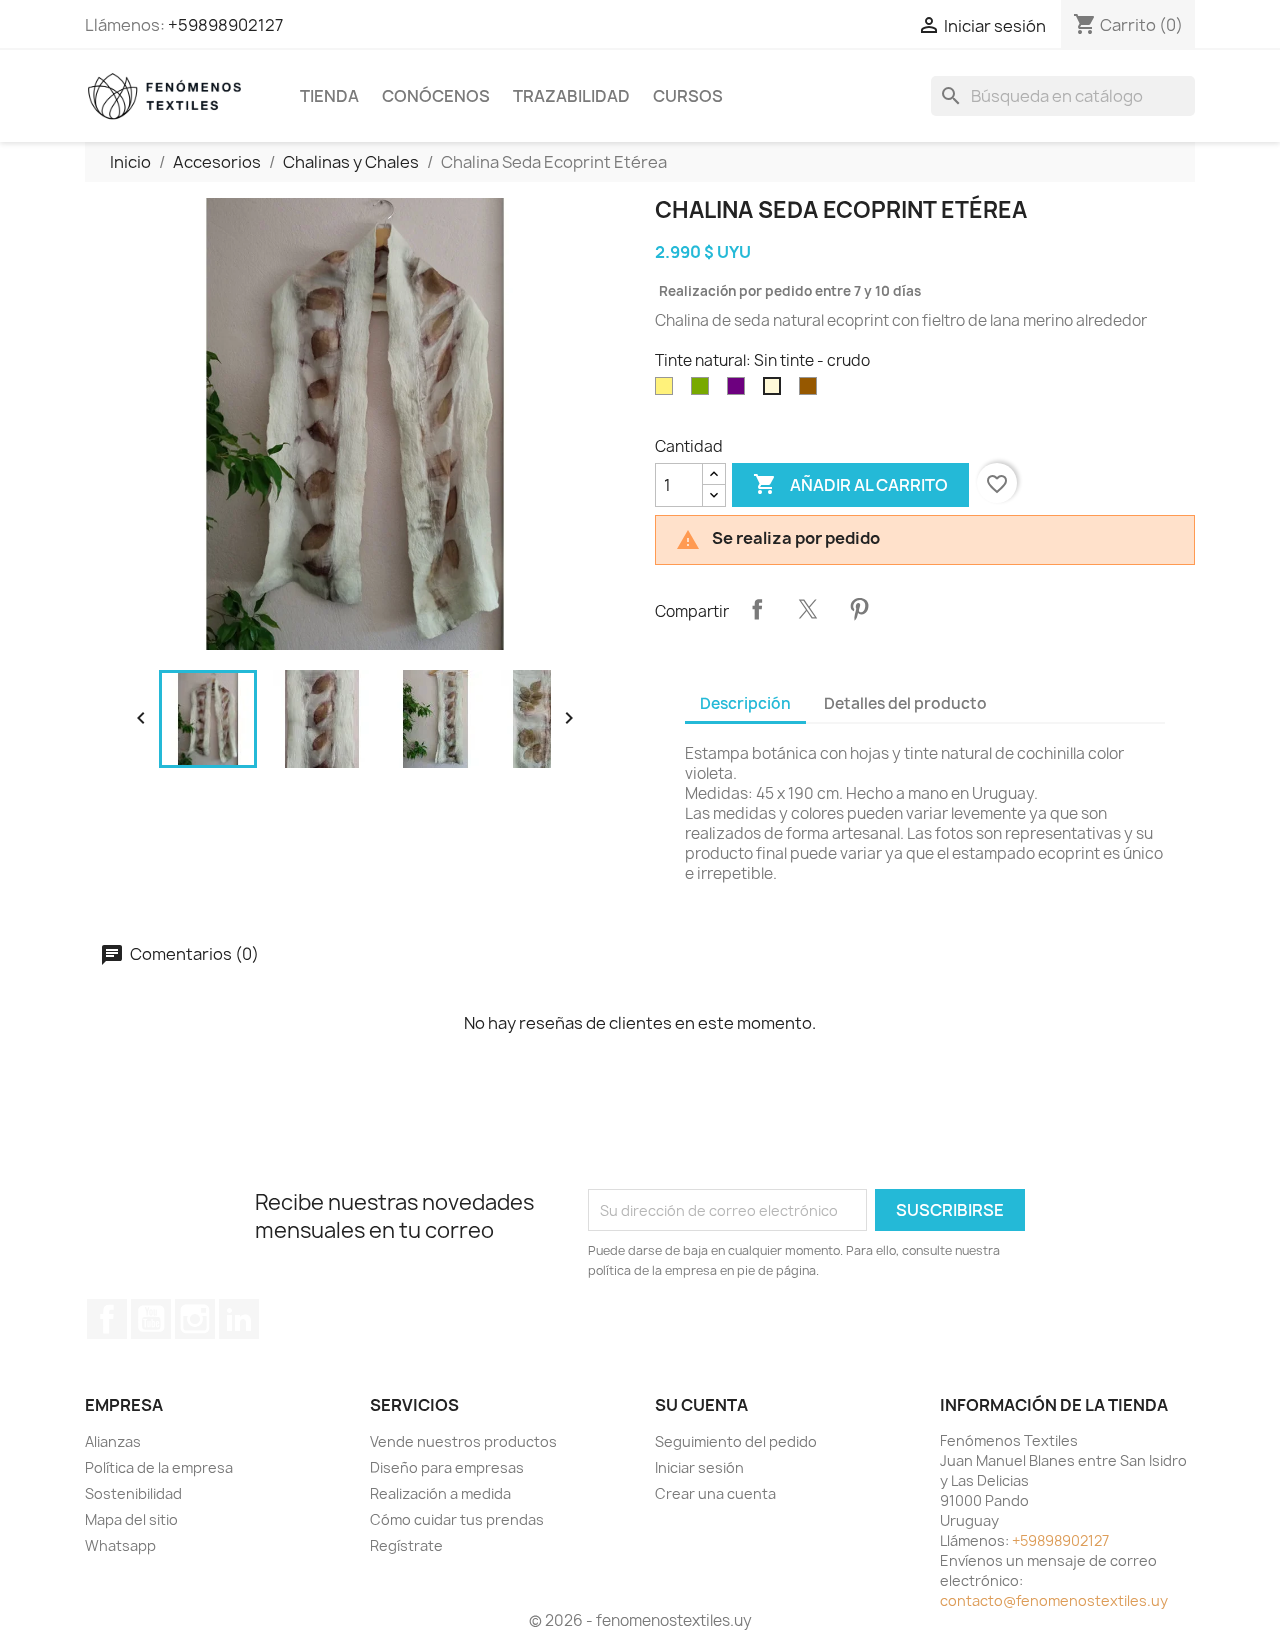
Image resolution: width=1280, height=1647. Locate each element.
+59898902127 (225, 25)
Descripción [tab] (745, 703)
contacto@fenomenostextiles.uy (1054, 1600)
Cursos (688, 96)
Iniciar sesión (699, 1467)
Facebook (107, 1319)
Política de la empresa (159, 1467)
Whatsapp (120, 1545)
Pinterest (859, 609)
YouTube (151, 1319)
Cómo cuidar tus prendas (457, 1519)
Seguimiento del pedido (736, 1441)
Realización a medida (440, 1493)
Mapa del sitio (131, 1519)
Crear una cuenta (715, 1493)
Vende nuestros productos (463, 1441)
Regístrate (406, 1545)
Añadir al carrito (850, 484)
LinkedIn (239, 1319)
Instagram (195, 1319)
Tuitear (808, 609)
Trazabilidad (571, 96)
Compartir (757, 609)
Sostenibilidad (133, 1493)
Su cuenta (701, 1405)
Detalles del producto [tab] (905, 703)
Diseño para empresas (447, 1467)
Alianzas (113, 1441)
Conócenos (436, 96)
